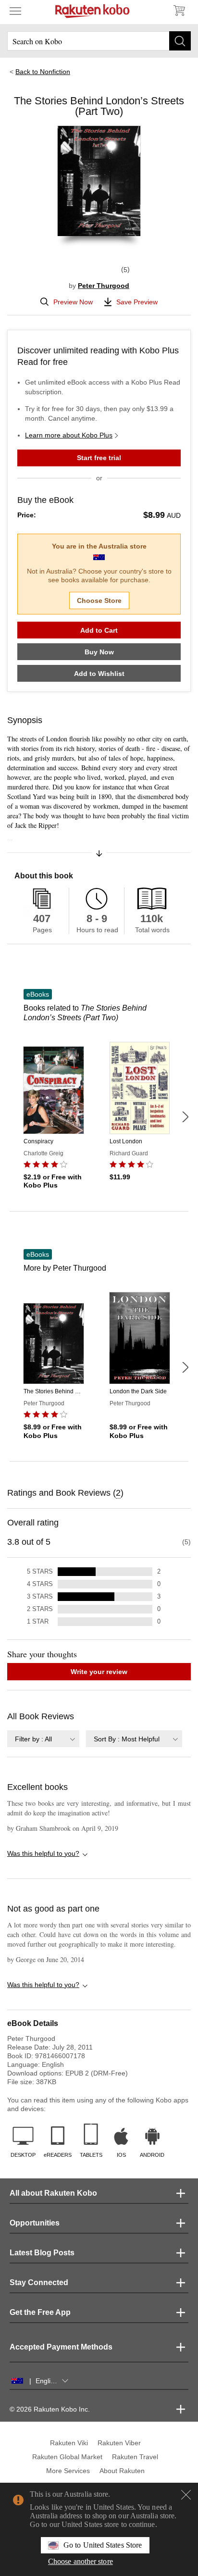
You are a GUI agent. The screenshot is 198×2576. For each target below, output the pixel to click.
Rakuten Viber (119, 2443)
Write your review (99, 1672)
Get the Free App (40, 2312)
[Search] (180, 41)
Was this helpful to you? (43, 1853)
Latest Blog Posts (42, 2253)
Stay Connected (39, 2282)
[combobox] (43, 1739)
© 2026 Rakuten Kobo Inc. (50, 2409)
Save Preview (137, 302)
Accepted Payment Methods (61, 2347)
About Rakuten (122, 2471)
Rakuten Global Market (67, 2457)
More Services (68, 2471)
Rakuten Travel (135, 2457)
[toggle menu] (15, 11)
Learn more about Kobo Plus (69, 435)
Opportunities (35, 2223)
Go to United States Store (103, 2545)
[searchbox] (99, 41)
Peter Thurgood (104, 286)
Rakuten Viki (69, 2443)
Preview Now (73, 302)
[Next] (185, 1117)
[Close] (186, 2495)
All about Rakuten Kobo (53, 2193)
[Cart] (179, 11)
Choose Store (99, 600)
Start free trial (99, 458)
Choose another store (80, 2561)
